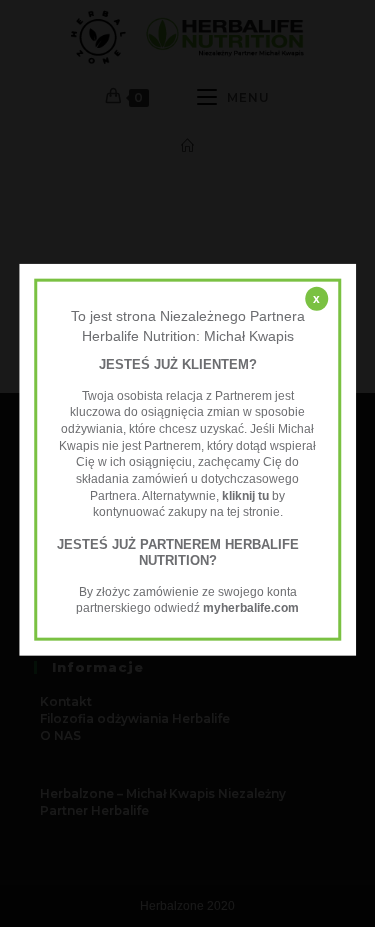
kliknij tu (245, 495)
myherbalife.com (251, 608)
